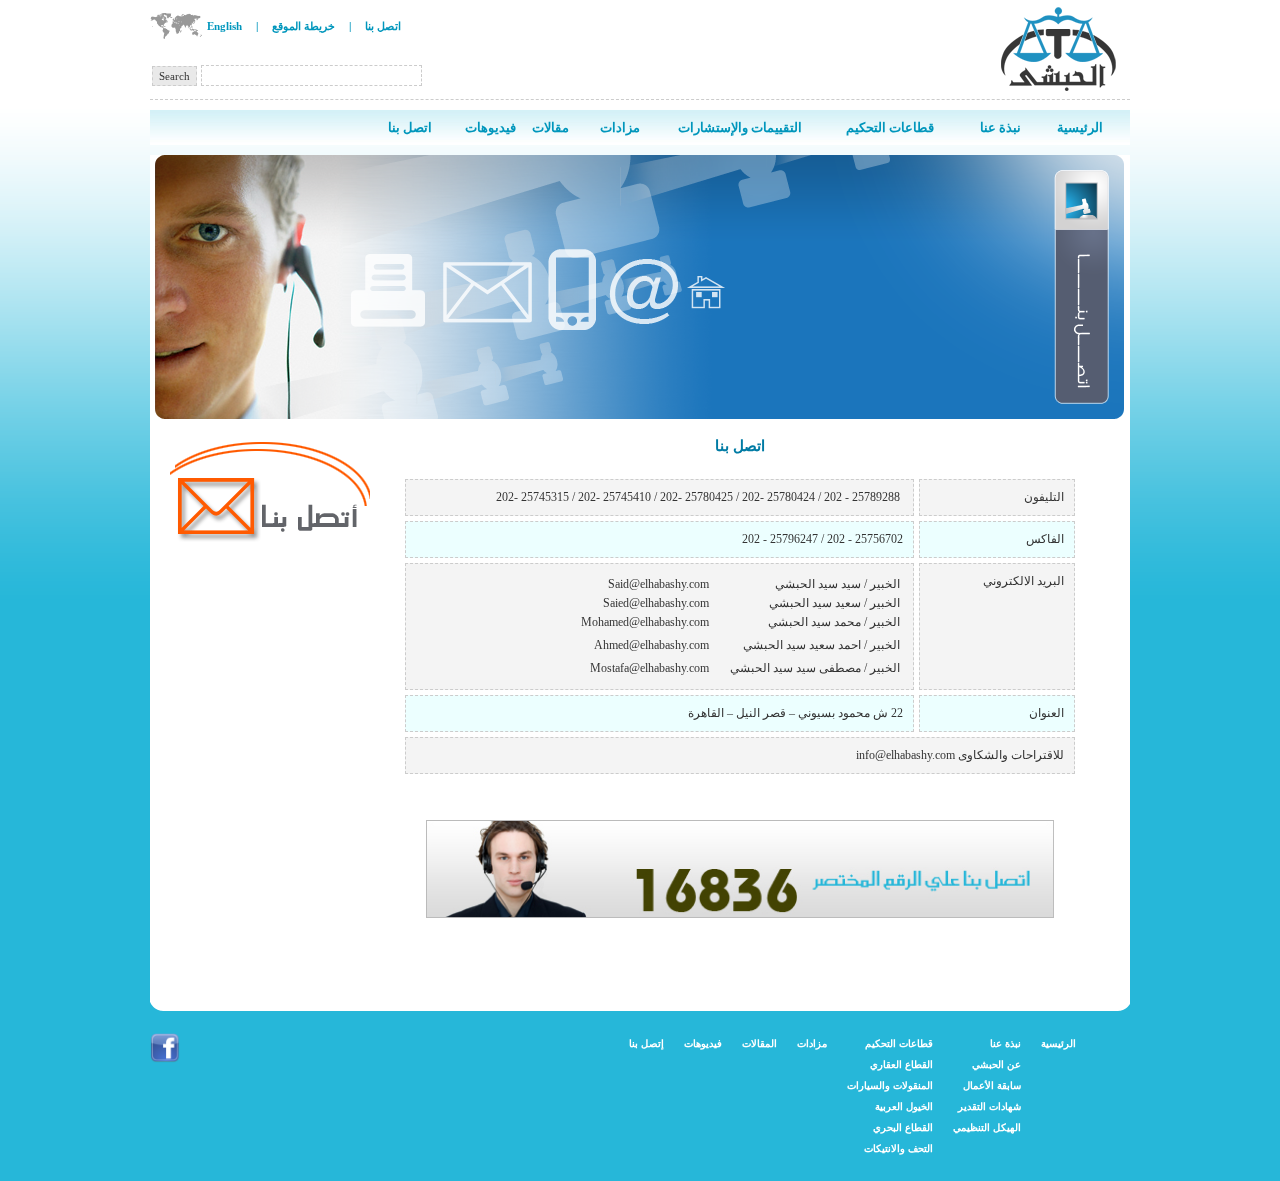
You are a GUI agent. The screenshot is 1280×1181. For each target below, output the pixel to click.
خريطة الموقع (303, 26)
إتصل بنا (646, 1043)
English (224, 26)
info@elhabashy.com (905, 755)
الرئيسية (1058, 1043)
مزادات (812, 1043)
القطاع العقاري (901, 1064)
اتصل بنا (383, 26)
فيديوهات (703, 1043)
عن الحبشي (996, 1064)
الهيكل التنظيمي (987, 1127)
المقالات (759, 1043)
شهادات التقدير (989, 1106)
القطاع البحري (903, 1127)
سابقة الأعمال (992, 1085)
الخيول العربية (904, 1106)
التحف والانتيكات (898, 1148)
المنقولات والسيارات (890, 1085)
